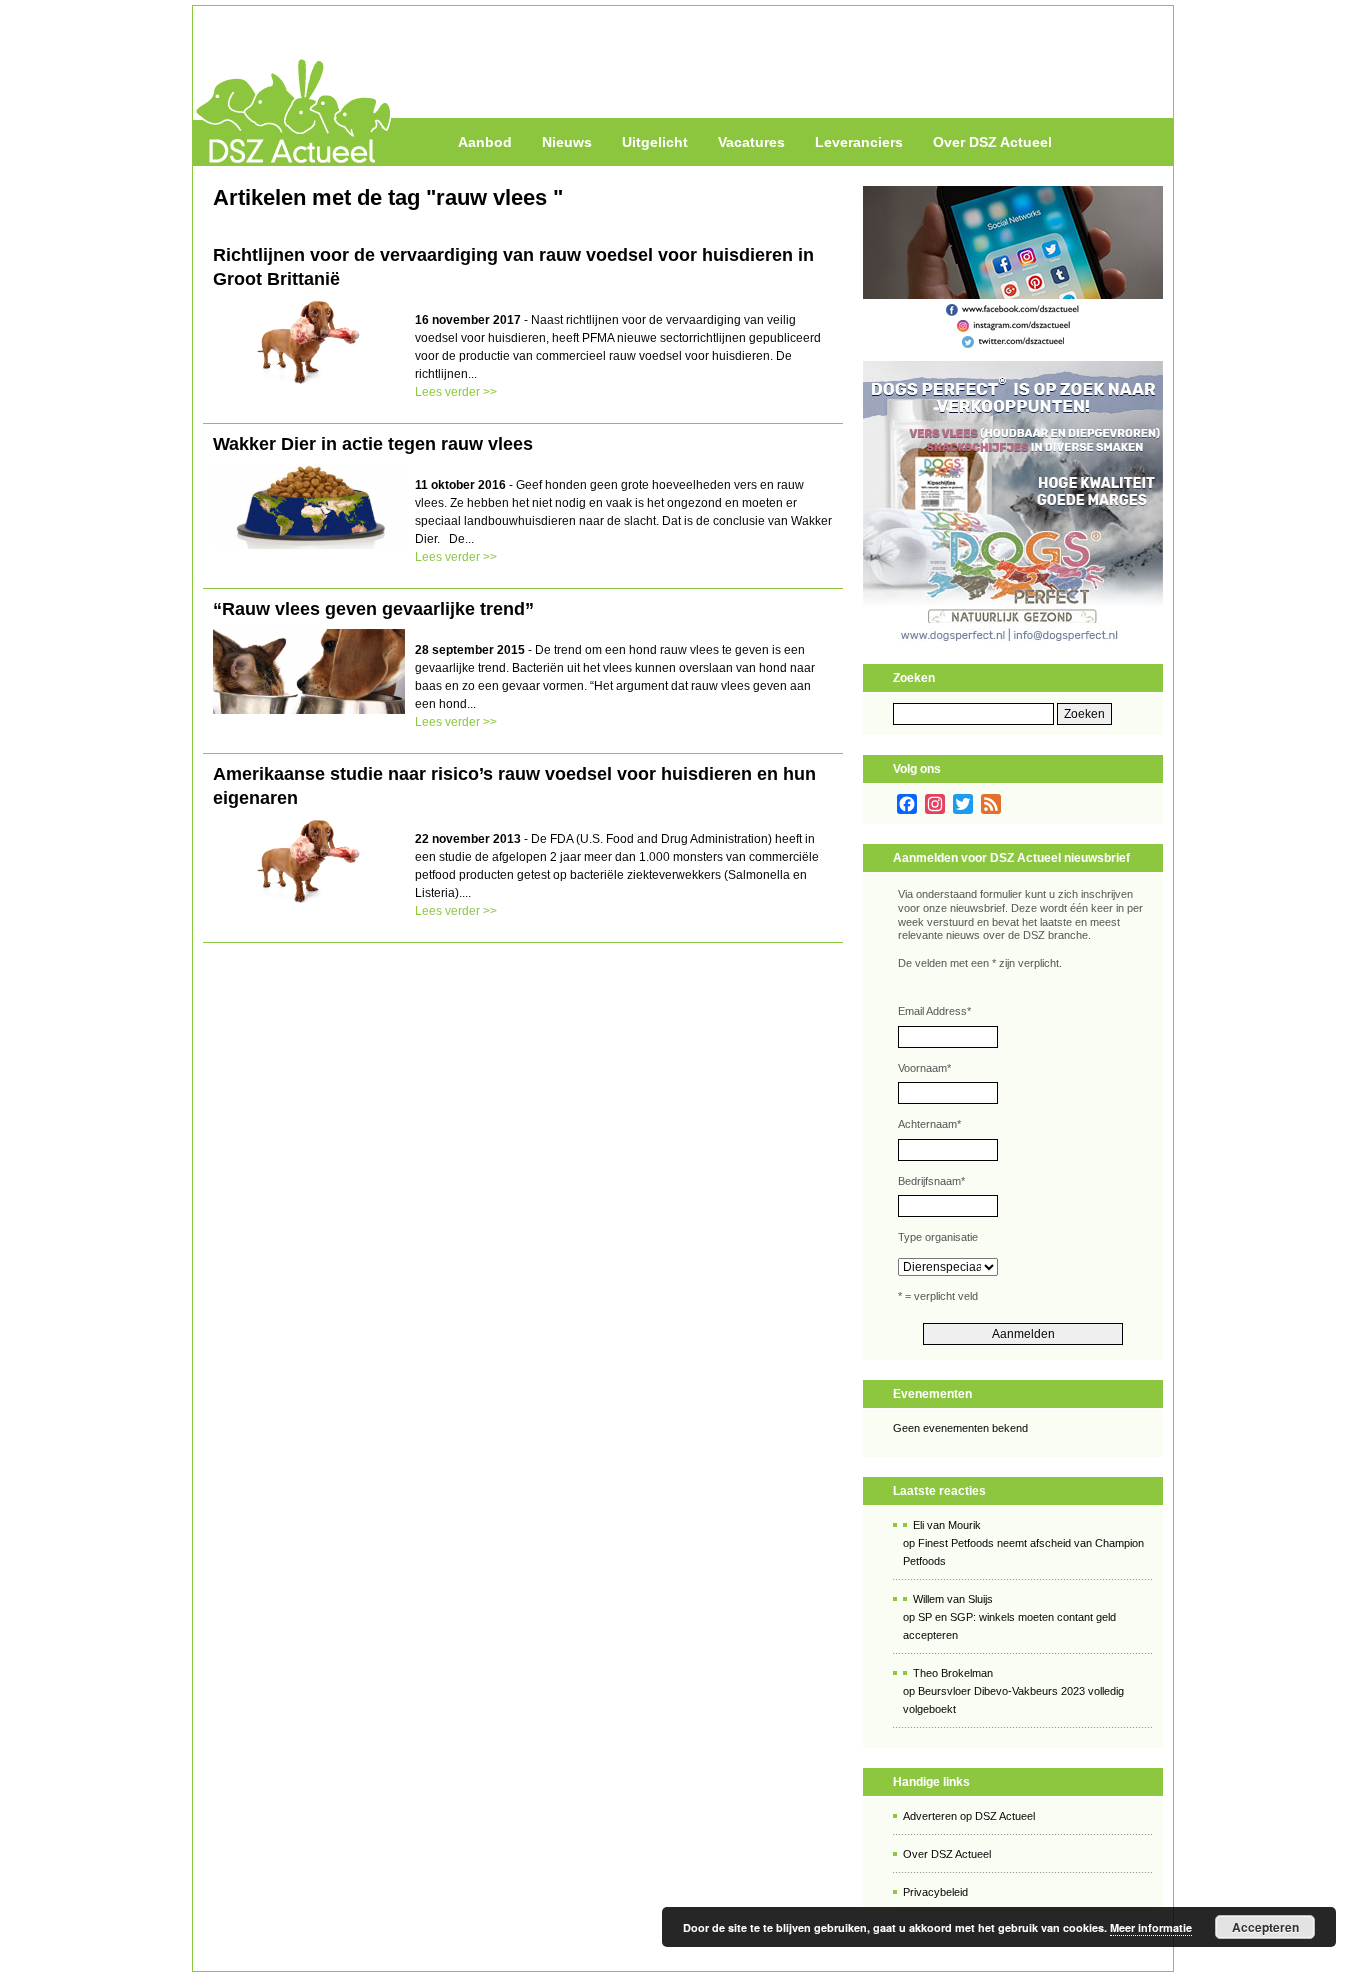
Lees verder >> (456, 392)
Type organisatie (938, 1237)
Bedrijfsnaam (931, 1181)
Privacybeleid (935, 1892)
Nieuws (567, 142)
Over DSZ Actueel (992, 142)
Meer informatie (1151, 1927)
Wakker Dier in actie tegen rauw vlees (373, 444)
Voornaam (924, 1068)
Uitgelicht (655, 142)
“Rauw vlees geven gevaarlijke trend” (373, 609)
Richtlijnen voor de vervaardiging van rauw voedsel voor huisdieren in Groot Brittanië (513, 267)
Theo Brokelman (953, 1673)
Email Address (934, 1011)
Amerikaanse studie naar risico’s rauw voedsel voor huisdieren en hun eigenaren (514, 786)
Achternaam (929, 1124)
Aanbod (485, 142)
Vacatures (751, 142)
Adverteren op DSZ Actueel (969, 1816)
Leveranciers (859, 142)
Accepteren (1265, 1927)
